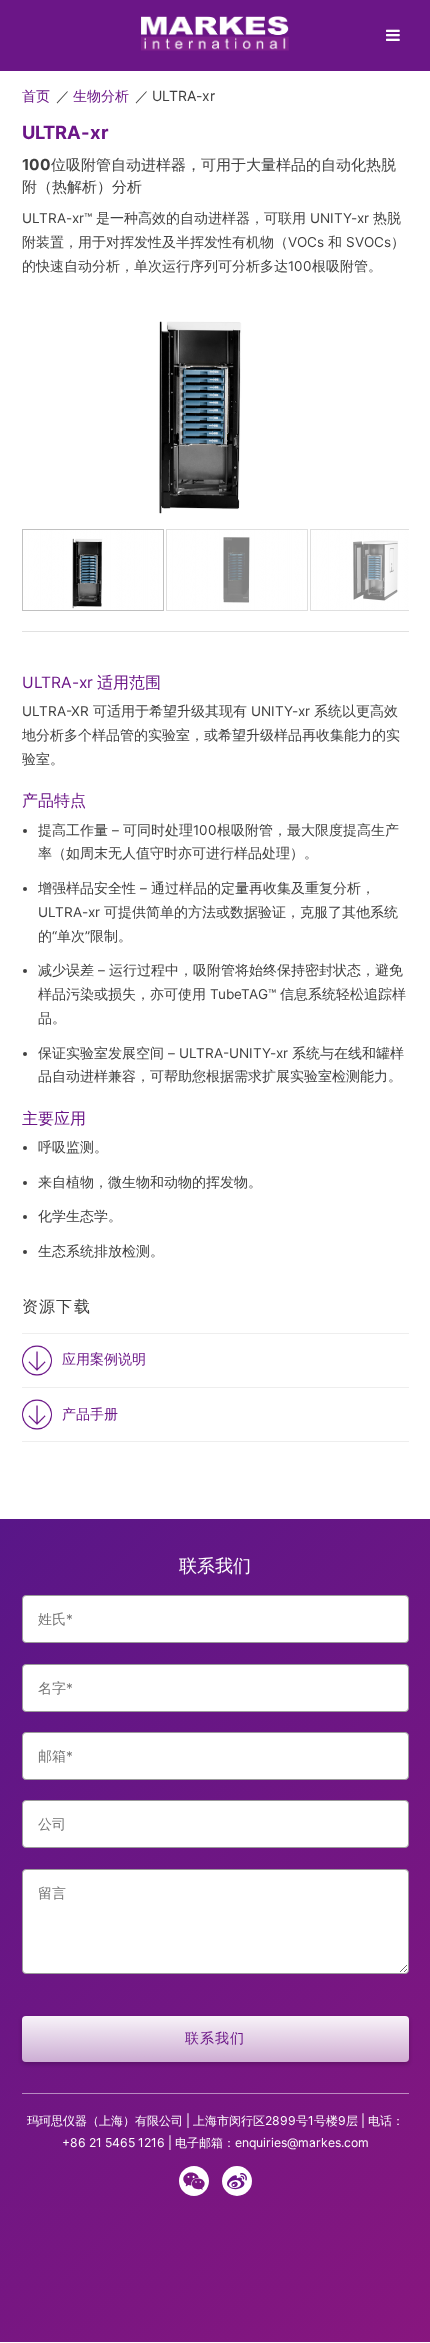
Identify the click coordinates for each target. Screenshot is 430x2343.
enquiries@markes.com (302, 2142)
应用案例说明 (104, 1359)
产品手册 (90, 1414)
